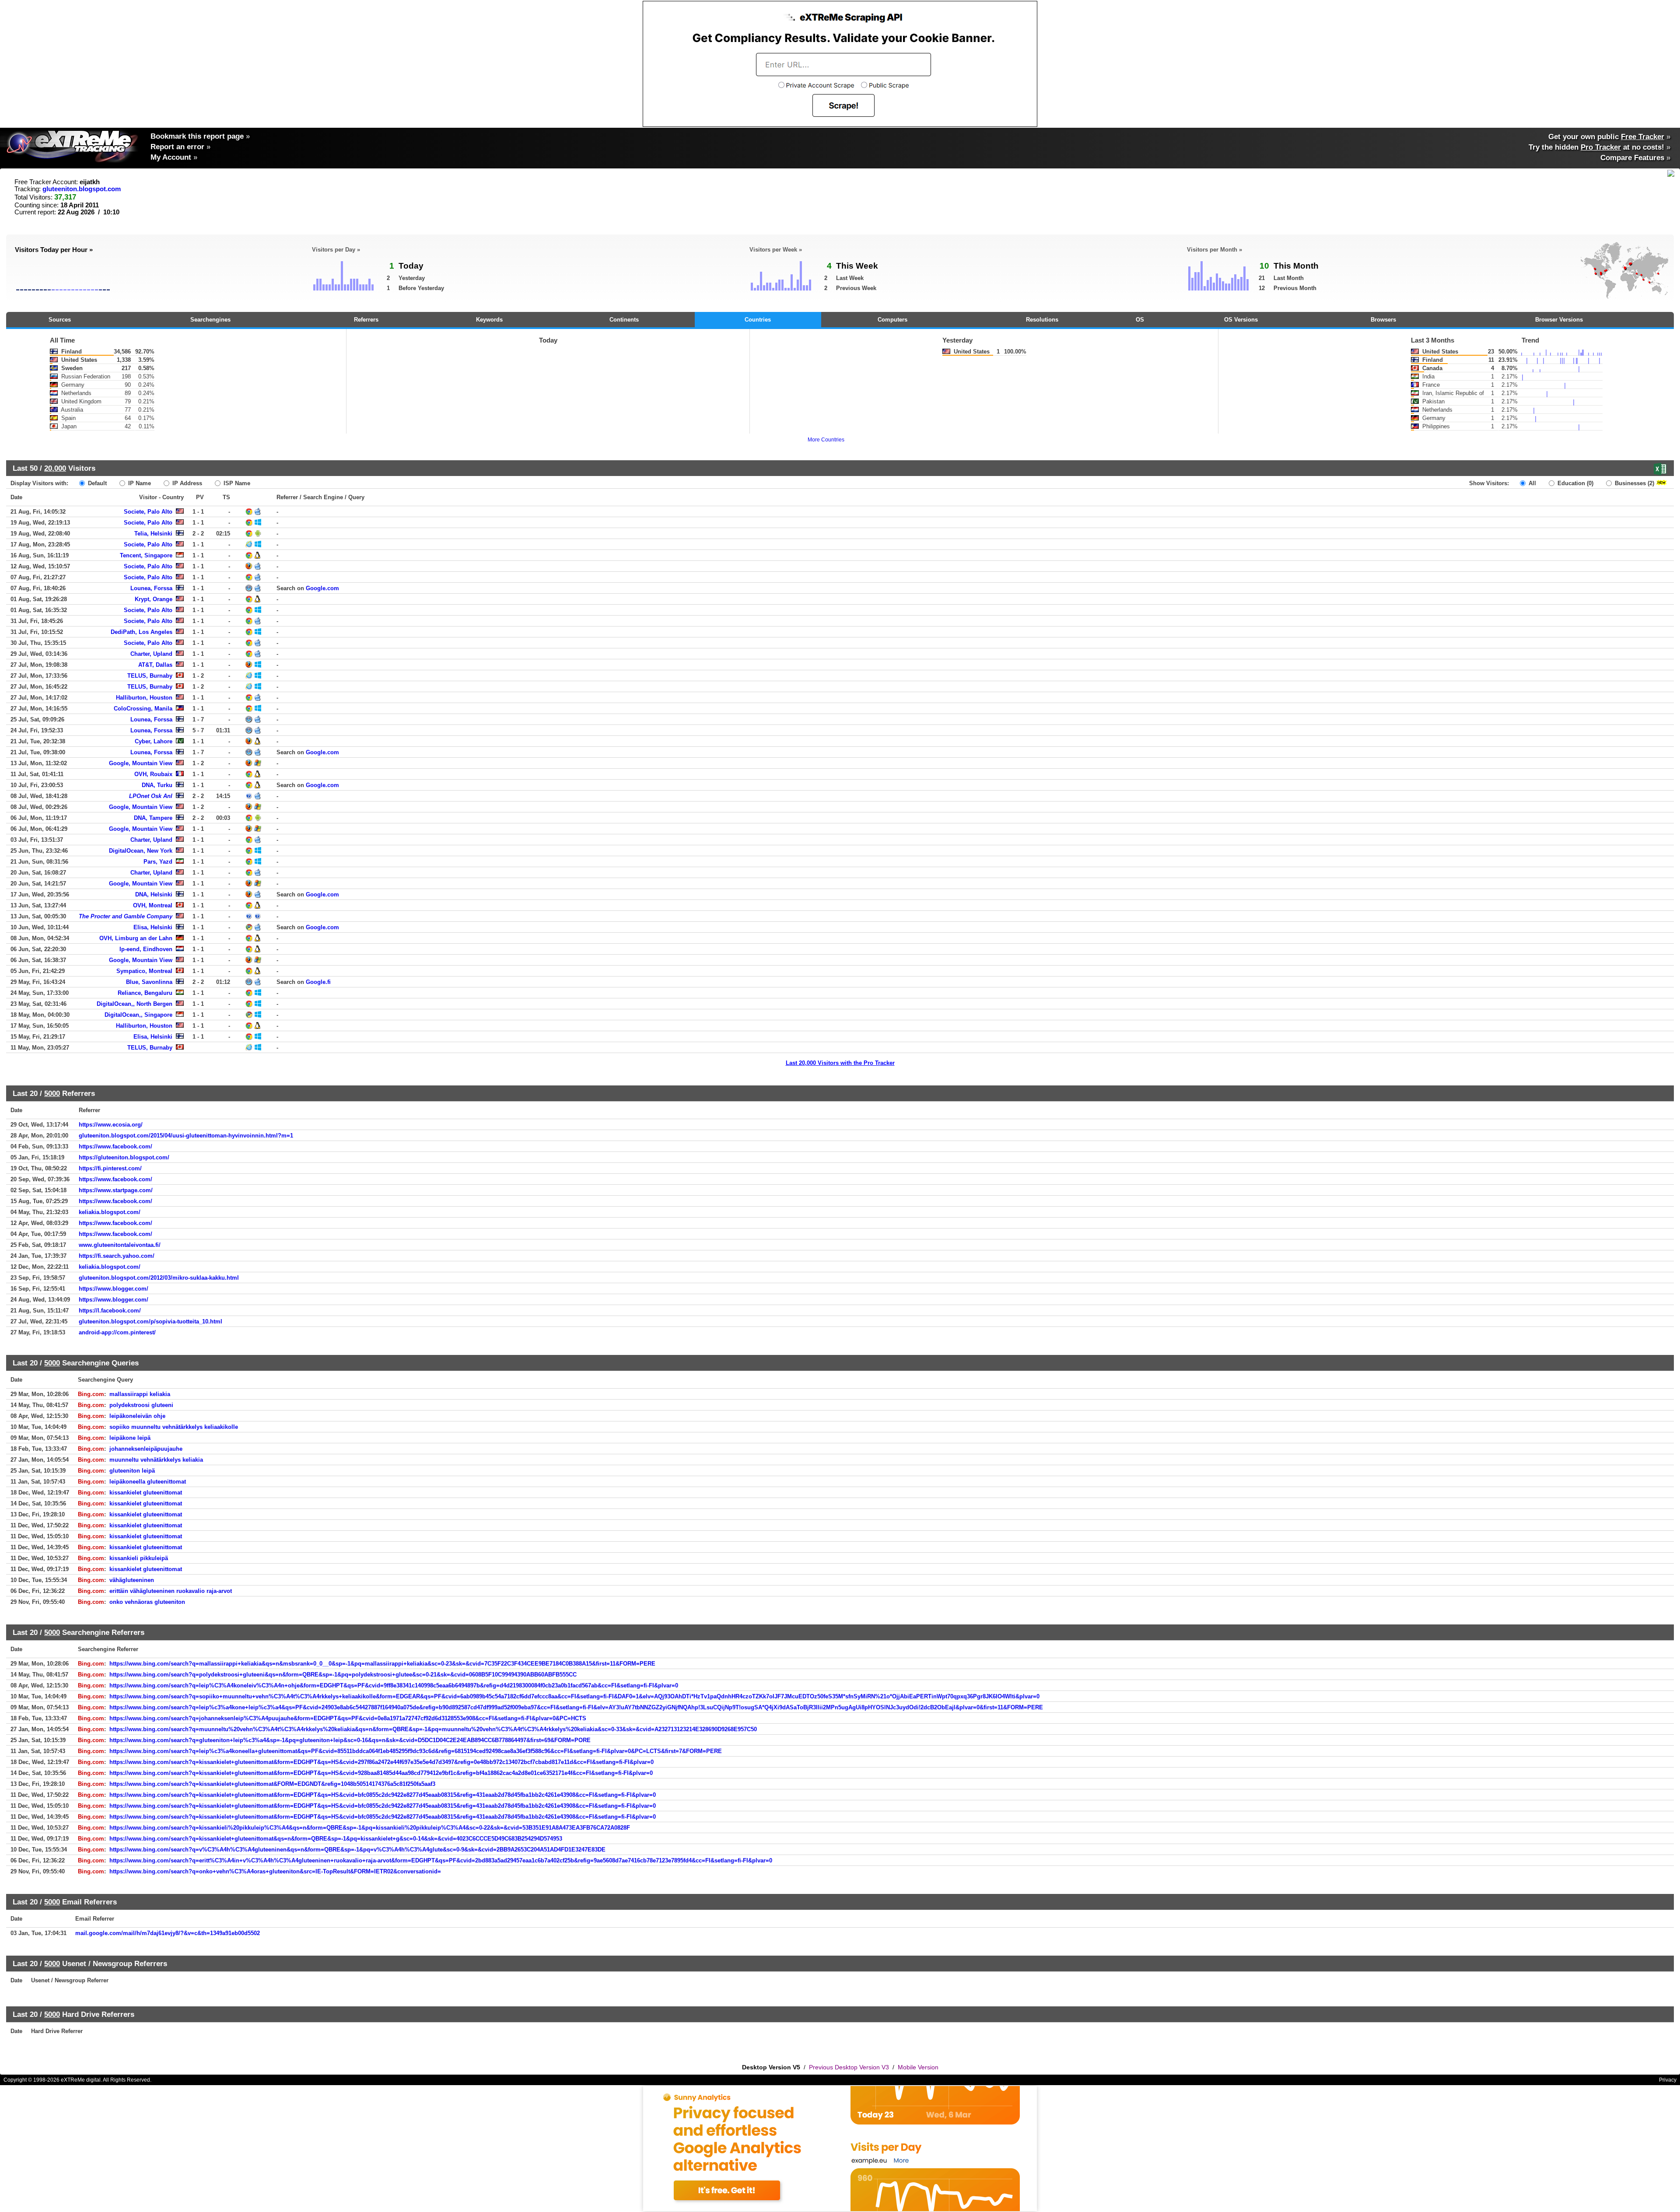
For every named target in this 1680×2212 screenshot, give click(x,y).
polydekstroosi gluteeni (141, 1405)
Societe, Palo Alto (148, 512)
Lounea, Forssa (151, 588)
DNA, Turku (157, 785)
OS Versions (1241, 320)
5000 (52, 1093)
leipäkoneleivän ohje (137, 1416)
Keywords (489, 320)
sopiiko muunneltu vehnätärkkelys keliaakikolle (174, 1427)
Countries (758, 320)
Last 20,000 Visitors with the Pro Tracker (840, 1063)
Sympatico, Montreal (144, 971)
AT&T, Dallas (155, 665)
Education (1575, 483)
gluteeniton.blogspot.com (82, 189)
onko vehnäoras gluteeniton (147, 1602)
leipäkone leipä (130, 1438)
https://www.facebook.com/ (115, 1146)
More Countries (826, 440)
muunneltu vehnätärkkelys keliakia (156, 1460)
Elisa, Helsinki (153, 927)
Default (96, 483)
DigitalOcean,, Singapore (138, 1015)
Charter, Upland (151, 654)
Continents (624, 320)
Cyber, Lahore (154, 741)
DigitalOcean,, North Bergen (135, 1004)
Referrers (366, 320)
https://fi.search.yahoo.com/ (117, 1256)
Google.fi (318, 982)
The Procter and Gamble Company (126, 916)
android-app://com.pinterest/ (117, 1332)
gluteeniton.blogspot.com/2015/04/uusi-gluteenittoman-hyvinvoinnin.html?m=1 (186, 1136)
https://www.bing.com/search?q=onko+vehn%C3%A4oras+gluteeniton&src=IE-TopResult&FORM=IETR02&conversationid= (275, 1871)
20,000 (55, 468)
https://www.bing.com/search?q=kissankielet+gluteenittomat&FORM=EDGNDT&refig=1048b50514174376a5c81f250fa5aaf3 (272, 1784)
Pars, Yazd (158, 862)
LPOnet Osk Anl (151, 796)
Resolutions (1042, 320)
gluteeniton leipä (132, 1471)
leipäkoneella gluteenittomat (148, 1482)
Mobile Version (918, 2067)
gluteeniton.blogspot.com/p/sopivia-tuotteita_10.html (150, 1321)
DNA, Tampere (153, 818)
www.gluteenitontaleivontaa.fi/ (120, 1245)
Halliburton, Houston (144, 698)
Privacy (1668, 2080)
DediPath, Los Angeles (142, 632)
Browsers (1383, 320)
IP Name (139, 483)
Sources (60, 320)
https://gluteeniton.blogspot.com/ (124, 1157)
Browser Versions (1559, 320)
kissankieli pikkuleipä (139, 1558)
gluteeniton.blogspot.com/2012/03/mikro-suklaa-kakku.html (159, 1278)
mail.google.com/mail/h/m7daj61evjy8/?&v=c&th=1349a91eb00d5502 (168, 1933)
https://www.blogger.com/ (114, 1289)
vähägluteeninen (132, 1580)
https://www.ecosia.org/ (111, 1125)
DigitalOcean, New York (141, 851)
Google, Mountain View (141, 763)
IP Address (186, 483)
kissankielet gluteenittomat (146, 1493)
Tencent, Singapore (146, 555)
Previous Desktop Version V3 (849, 2067)
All (1531, 483)
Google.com (322, 588)
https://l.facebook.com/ (110, 1311)
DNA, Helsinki (154, 894)
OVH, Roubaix (153, 774)
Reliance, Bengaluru (145, 993)
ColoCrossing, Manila (143, 709)
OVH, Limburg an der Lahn (136, 938)
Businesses (1634, 483)
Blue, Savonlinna (149, 982)
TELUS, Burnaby (150, 676)
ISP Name (236, 483)
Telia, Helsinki (153, 534)
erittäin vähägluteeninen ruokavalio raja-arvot (171, 1591)
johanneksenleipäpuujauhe (146, 1449)
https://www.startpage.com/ (116, 1190)
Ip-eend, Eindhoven (146, 949)
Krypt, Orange (154, 599)
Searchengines (210, 320)
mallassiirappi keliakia (140, 1394)
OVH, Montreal (153, 905)
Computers (892, 320)
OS (1140, 320)
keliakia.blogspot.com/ (110, 1212)
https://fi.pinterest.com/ (110, 1168)
